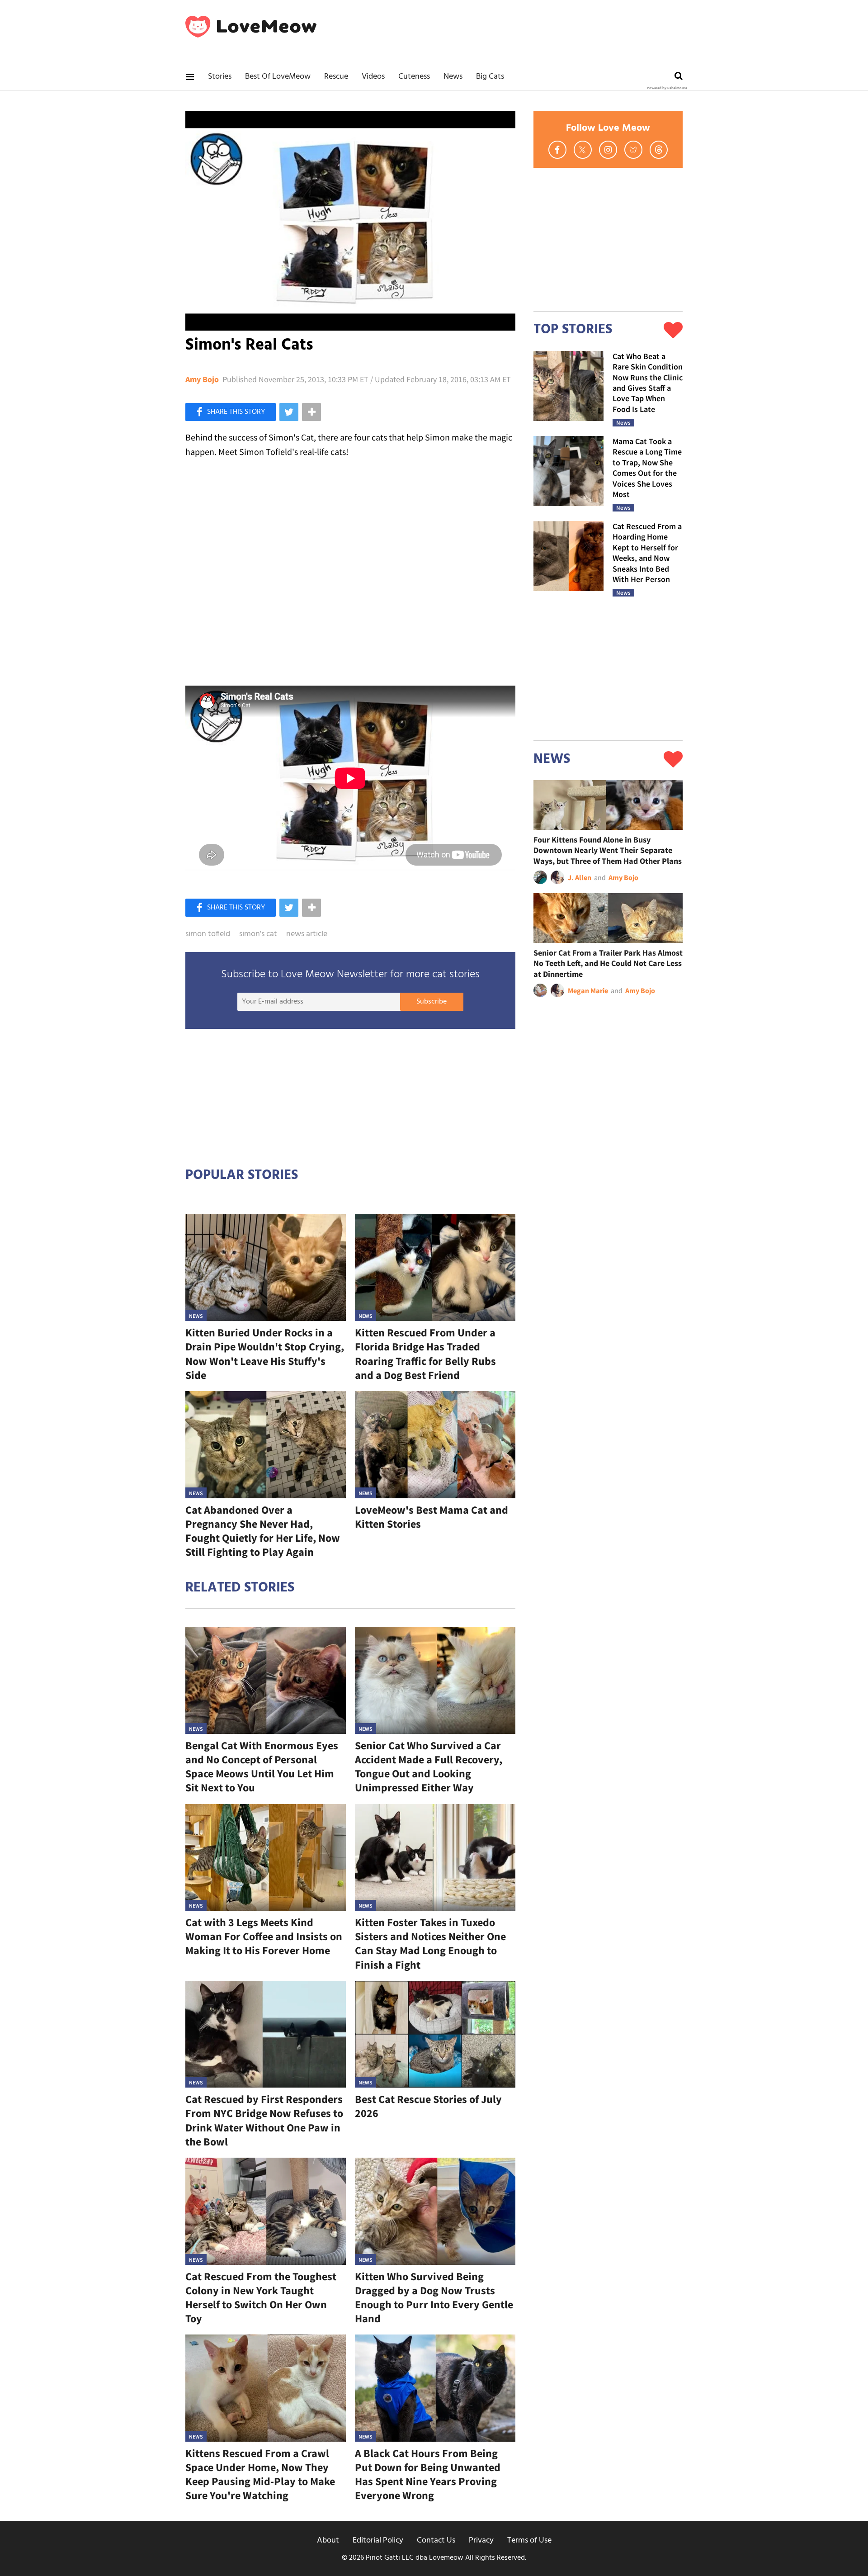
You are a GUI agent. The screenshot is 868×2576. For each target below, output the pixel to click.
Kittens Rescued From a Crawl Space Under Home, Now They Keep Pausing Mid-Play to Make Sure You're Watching (260, 2474)
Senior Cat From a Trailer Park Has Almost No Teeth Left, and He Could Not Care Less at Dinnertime (608, 963)
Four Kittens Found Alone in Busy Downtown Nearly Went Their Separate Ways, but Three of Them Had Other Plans (608, 850)
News (453, 77)
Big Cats (490, 77)
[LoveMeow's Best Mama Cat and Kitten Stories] (435, 1445)
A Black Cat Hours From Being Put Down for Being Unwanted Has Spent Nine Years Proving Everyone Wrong (428, 2474)
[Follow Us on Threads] (659, 150)
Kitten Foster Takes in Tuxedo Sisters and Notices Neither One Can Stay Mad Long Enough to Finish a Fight (430, 1944)
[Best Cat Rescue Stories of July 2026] (435, 2034)
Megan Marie (588, 990)
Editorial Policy (378, 2540)
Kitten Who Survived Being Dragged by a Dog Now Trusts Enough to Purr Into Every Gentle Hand (434, 2298)
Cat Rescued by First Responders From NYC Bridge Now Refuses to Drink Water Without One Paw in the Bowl (264, 2120)
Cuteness (414, 77)
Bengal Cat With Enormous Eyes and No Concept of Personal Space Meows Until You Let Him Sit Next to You (262, 1767)
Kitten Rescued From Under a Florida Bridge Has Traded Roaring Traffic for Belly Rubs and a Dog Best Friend (425, 1354)
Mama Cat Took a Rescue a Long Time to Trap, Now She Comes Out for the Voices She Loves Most (647, 468)
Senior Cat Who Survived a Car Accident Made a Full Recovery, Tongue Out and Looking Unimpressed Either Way (429, 1767)
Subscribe (432, 1002)
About (328, 2540)
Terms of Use (529, 2540)
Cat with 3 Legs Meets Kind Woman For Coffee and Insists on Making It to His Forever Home (264, 1936)
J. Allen (580, 877)
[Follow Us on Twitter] (583, 150)
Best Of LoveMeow (278, 77)
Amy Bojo (202, 379)
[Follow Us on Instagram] (608, 150)
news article (307, 934)
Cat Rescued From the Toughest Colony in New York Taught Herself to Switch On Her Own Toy (261, 2298)
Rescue (336, 77)
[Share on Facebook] (231, 412)
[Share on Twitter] (289, 412)
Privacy (481, 2540)
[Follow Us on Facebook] (557, 150)
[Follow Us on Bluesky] (633, 150)
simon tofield (208, 934)
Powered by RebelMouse (667, 88)
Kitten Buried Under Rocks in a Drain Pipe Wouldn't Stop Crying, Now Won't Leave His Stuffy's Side (265, 1354)
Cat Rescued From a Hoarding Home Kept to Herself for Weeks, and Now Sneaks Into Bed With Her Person (647, 553)
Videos (373, 77)
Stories (220, 77)
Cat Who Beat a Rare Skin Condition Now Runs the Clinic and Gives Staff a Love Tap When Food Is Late (648, 383)
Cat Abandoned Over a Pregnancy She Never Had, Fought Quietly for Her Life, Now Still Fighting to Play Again (263, 1531)
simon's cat (258, 934)
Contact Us (436, 2540)
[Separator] (311, 412)
